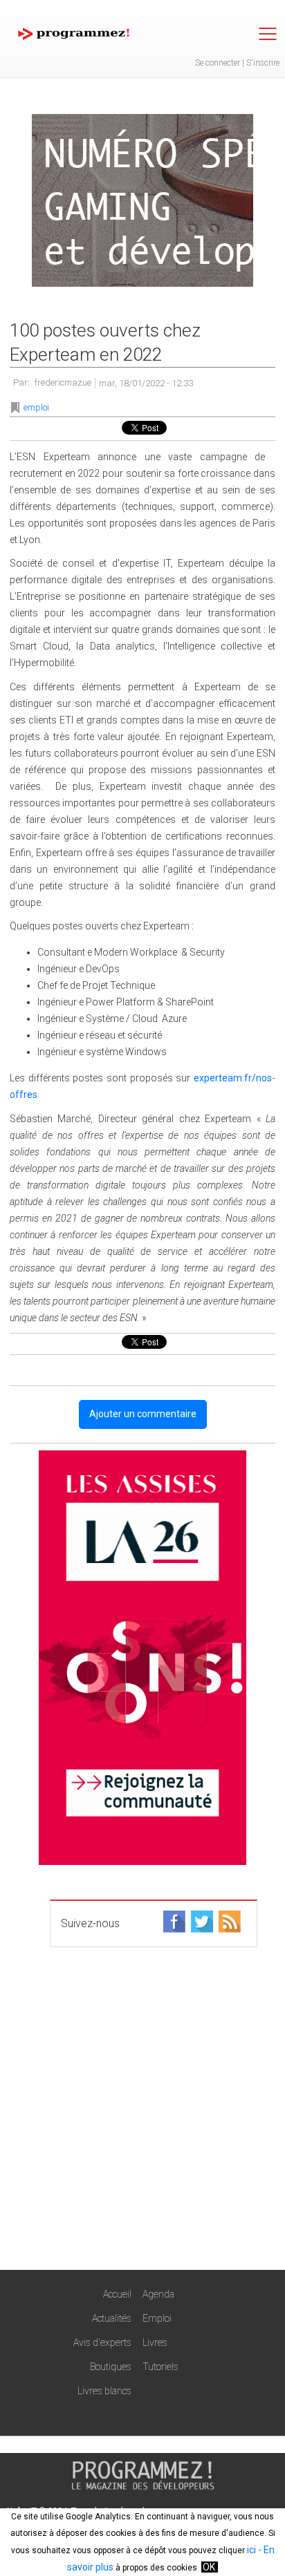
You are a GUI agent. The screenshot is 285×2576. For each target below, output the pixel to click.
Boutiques (111, 2367)
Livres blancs (104, 2391)
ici (251, 2550)
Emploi (157, 2318)
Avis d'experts (102, 2342)
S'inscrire (263, 63)
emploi (36, 407)
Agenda (158, 2294)
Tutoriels (160, 2367)
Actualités (112, 2318)
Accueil (117, 2294)
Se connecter (218, 63)
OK (209, 2567)
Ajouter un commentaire (143, 1414)
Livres (155, 2342)
